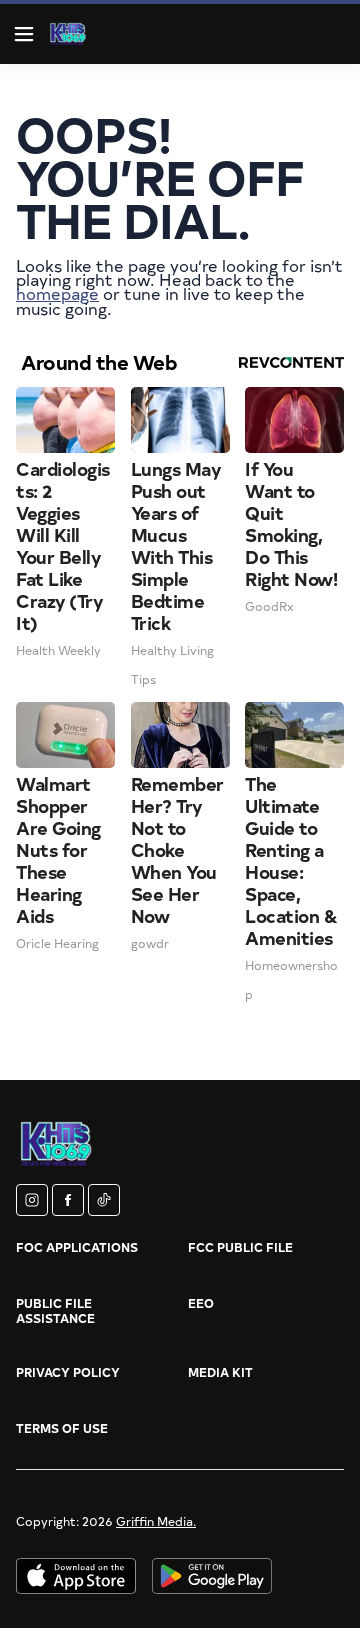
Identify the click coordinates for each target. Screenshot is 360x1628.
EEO (201, 1303)
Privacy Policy (68, 1372)
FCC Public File (240, 1247)
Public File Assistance (55, 1310)
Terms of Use (62, 1428)
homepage (57, 293)
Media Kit (220, 1372)
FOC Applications (77, 1247)
